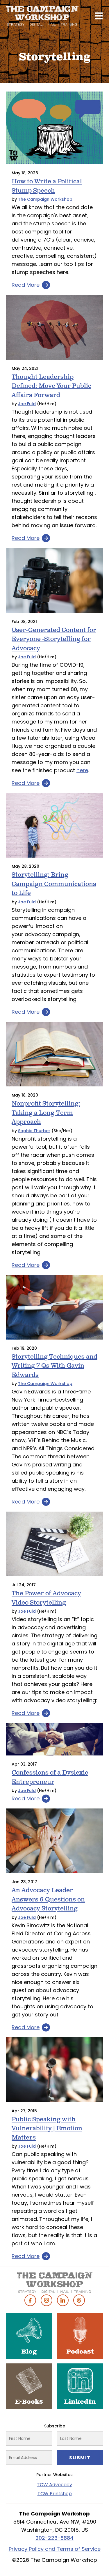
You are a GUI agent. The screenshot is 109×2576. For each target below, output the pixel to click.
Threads (79, 2300)
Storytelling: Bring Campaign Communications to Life (54, 884)
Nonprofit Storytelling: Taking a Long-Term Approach (46, 1113)
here (82, 770)
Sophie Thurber (34, 1131)
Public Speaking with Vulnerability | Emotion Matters (47, 2129)
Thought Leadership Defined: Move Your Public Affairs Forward (51, 386)
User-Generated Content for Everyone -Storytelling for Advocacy (54, 639)
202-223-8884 (54, 2538)
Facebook (30, 2300)
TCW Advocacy (54, 2485)
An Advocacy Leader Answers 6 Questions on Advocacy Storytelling (48, 1899)
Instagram (47, 2300)
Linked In (63, 2300)
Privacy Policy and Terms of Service (55, 2549)
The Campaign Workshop (45, 199)
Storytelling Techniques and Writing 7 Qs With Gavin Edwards (54, 1366)
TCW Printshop (55, 2494)
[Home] (42, 16)
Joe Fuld (27, 404)
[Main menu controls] (99, 16)
